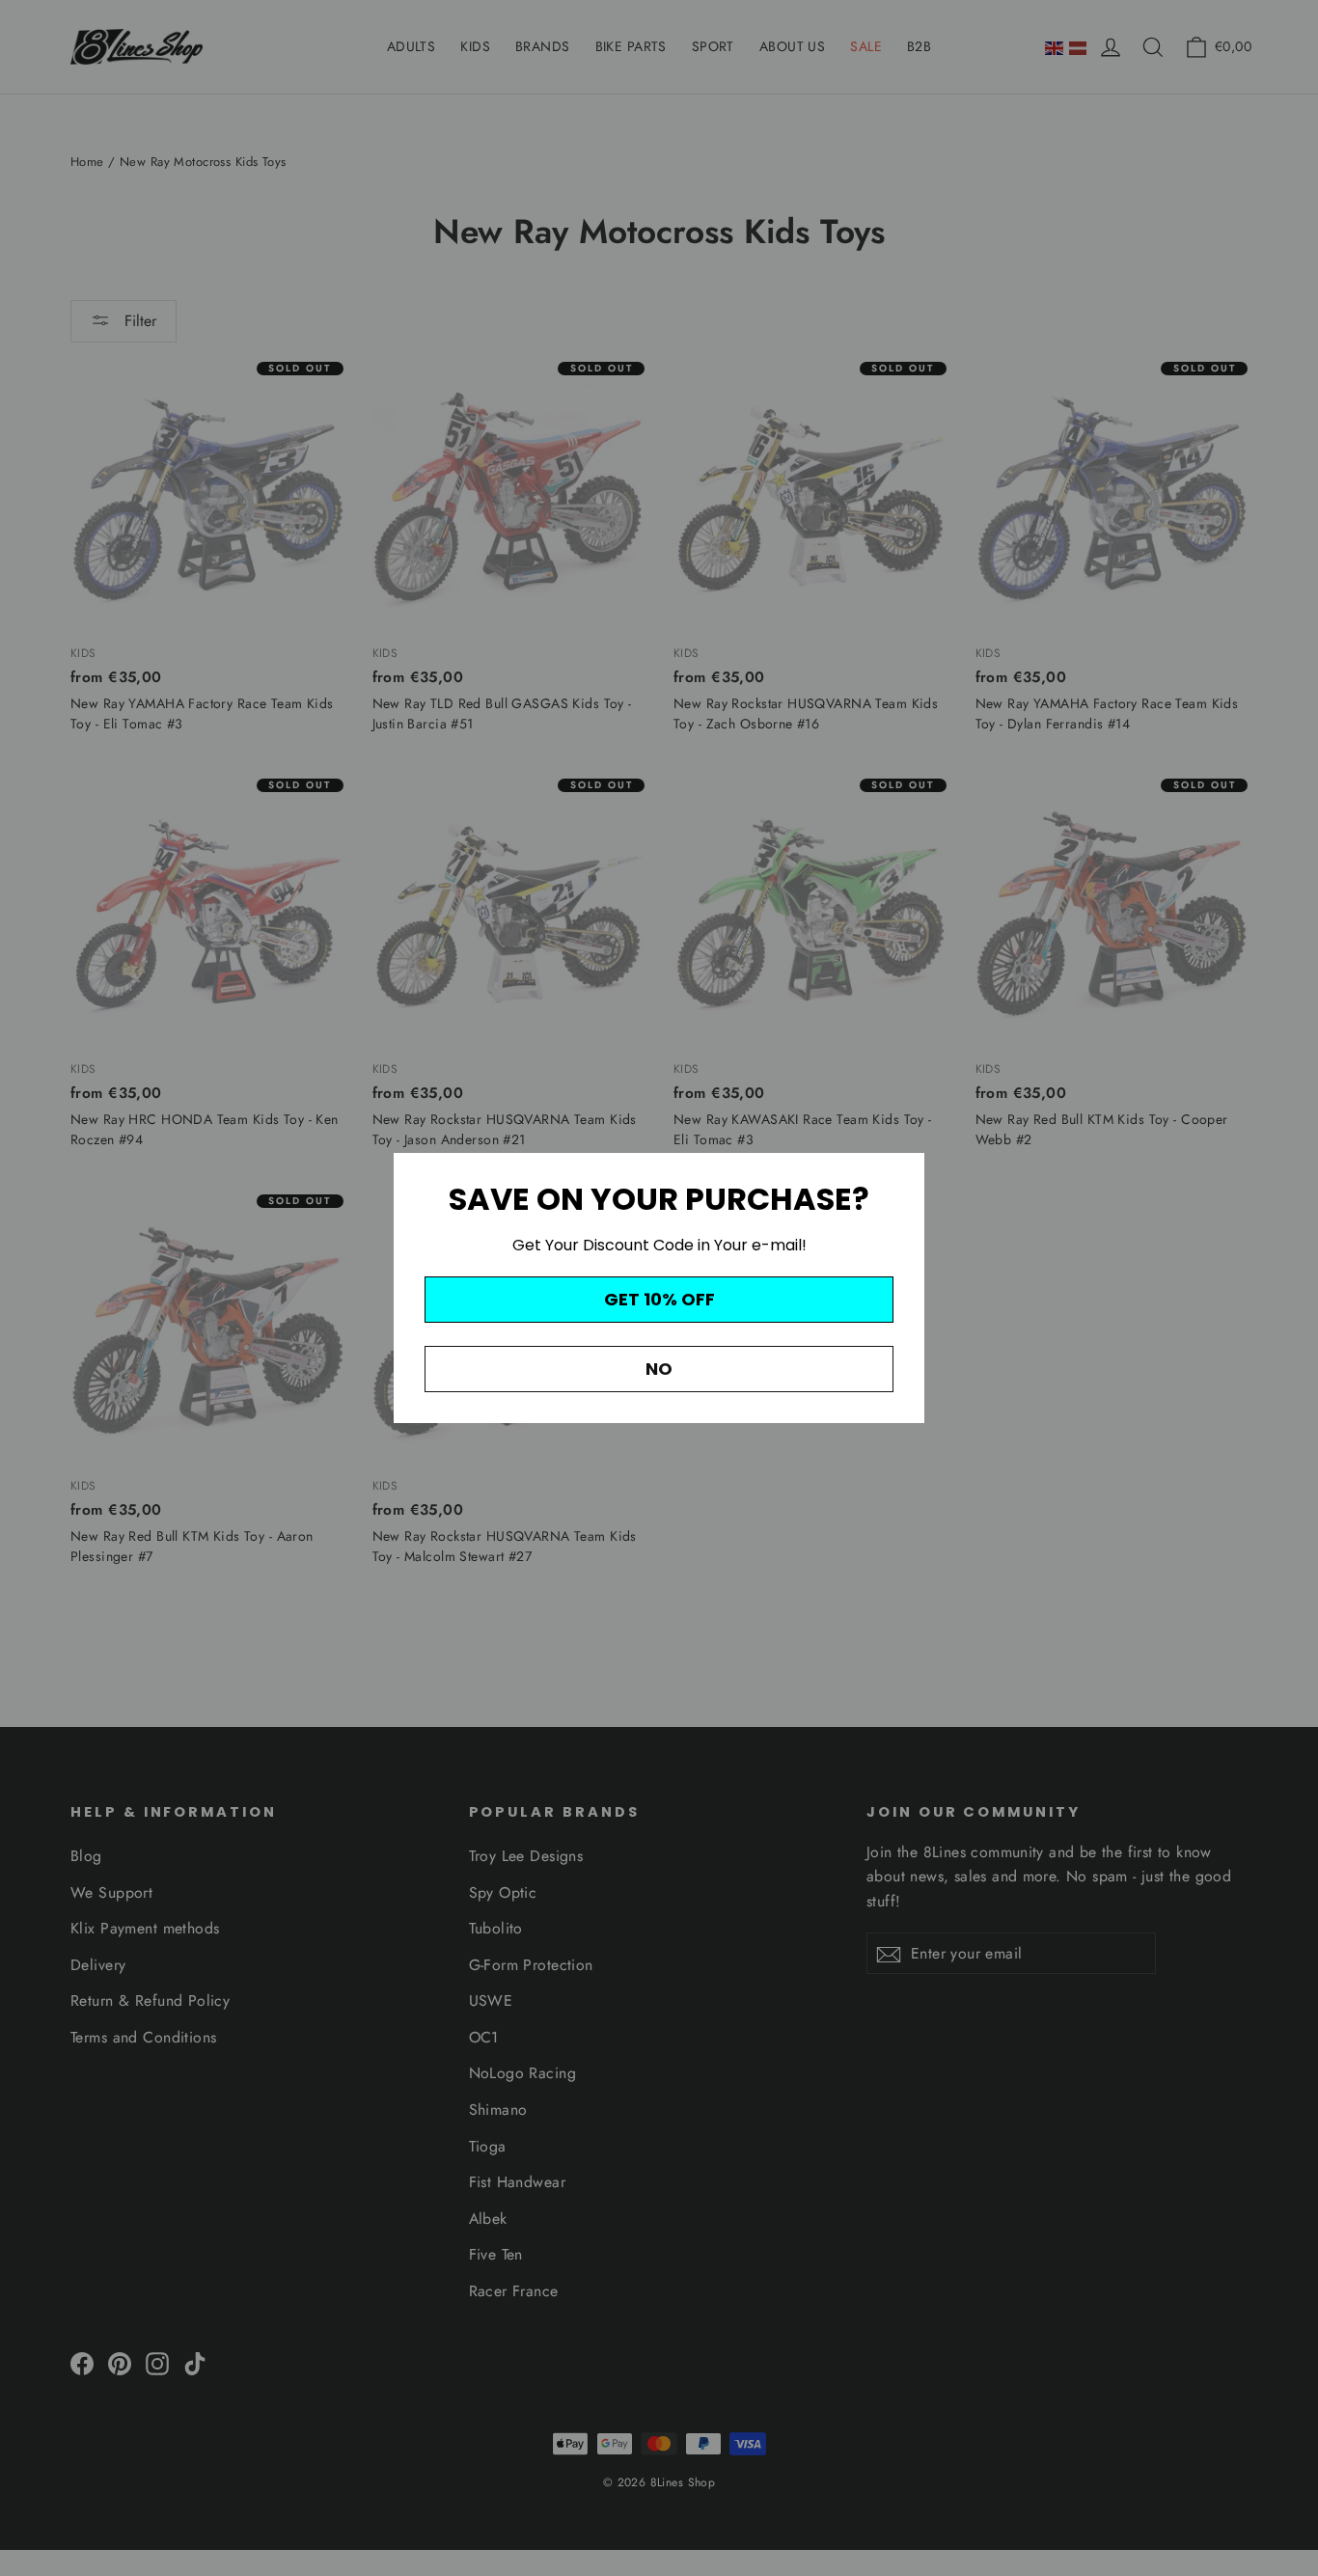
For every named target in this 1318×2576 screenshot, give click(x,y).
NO (659, 1369)
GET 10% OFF (659, 1299)
